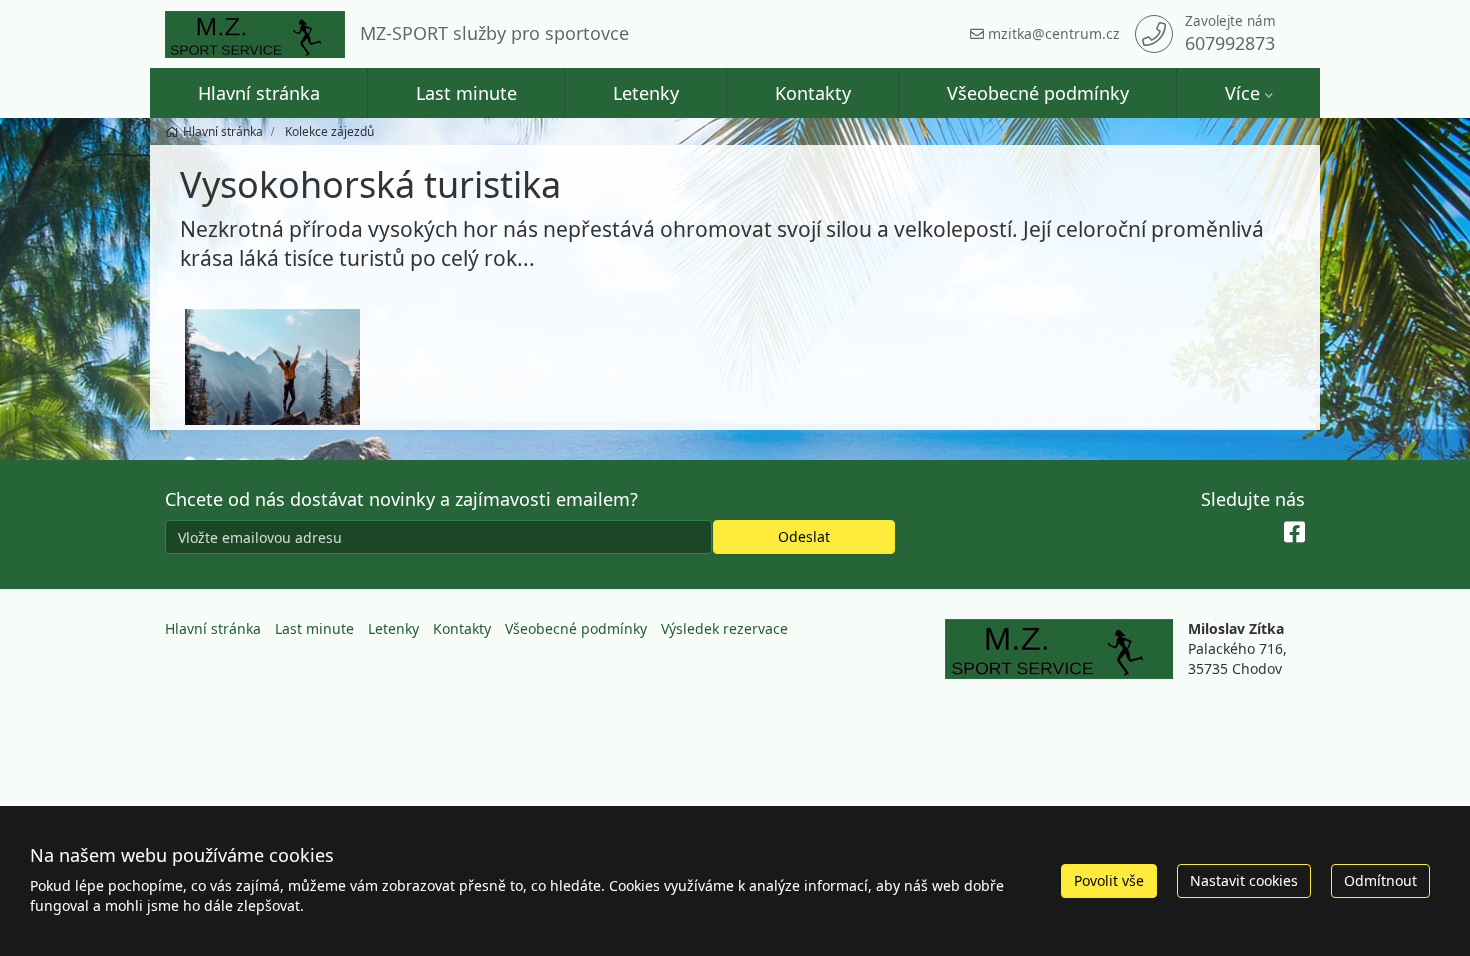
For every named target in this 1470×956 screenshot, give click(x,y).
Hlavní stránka (259, 93)
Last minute (466, 93)
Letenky (646, 93)
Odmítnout (1380, 880)
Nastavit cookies (1244, 880)
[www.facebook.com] (1294, 533)
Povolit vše (1109, 880)
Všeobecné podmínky (1038, 93)
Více (1242, 93)
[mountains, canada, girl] (272, 367)
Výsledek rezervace (724, 628)
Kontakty (813, 93)
